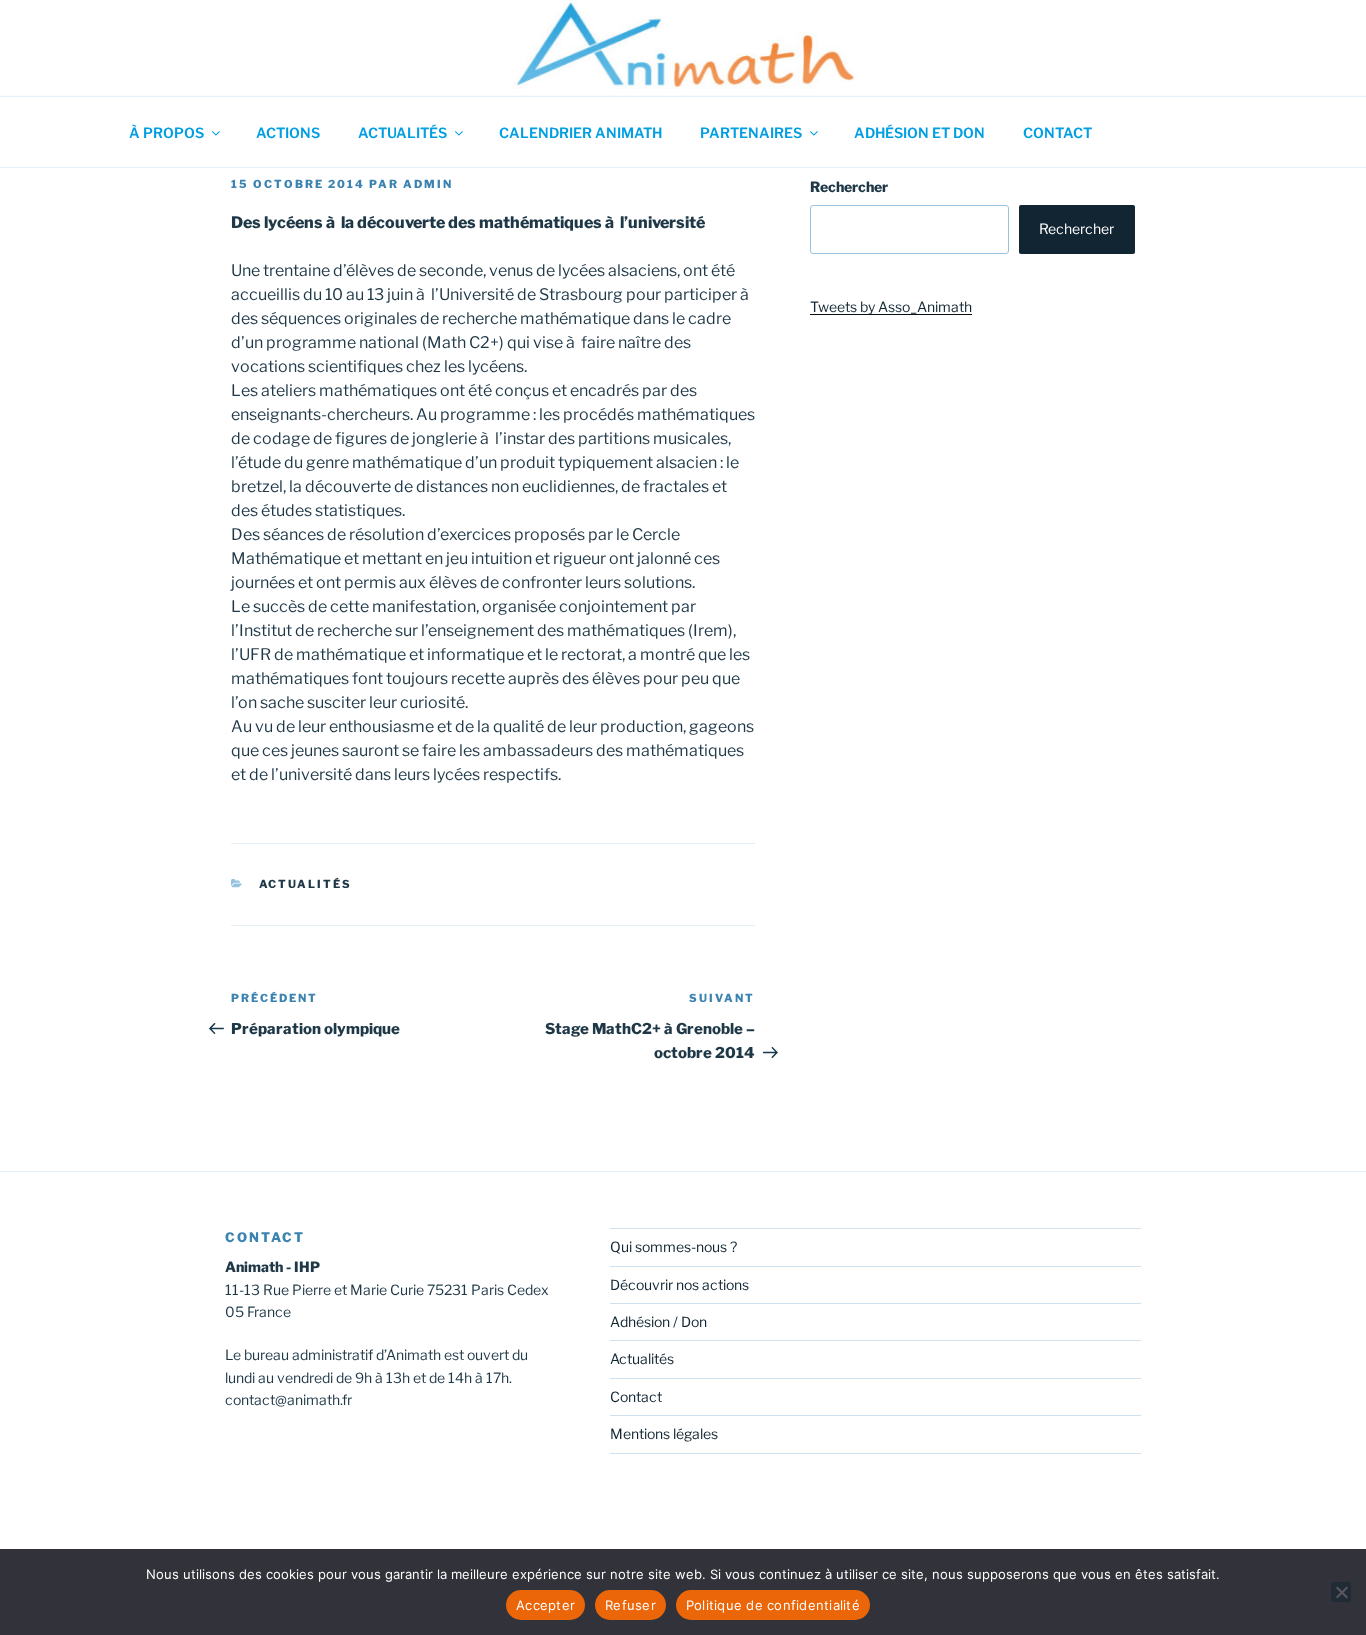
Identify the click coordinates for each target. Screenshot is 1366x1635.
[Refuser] (1341, 1592)
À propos (166, 132)
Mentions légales (664, 1433)
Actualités (402, 132)
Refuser (630, 1605)
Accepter (545, 1605)
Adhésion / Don (658, 1321)
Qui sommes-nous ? (673, 1246)
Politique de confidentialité (773, 1605)
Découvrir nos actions (679, 1284)
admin (428, 184)
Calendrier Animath (580, 132)
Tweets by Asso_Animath (891, 306)
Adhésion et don (919, 132)
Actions (288, 132)
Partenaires (751, 132)
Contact (1057, 132)
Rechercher (849, 186)
